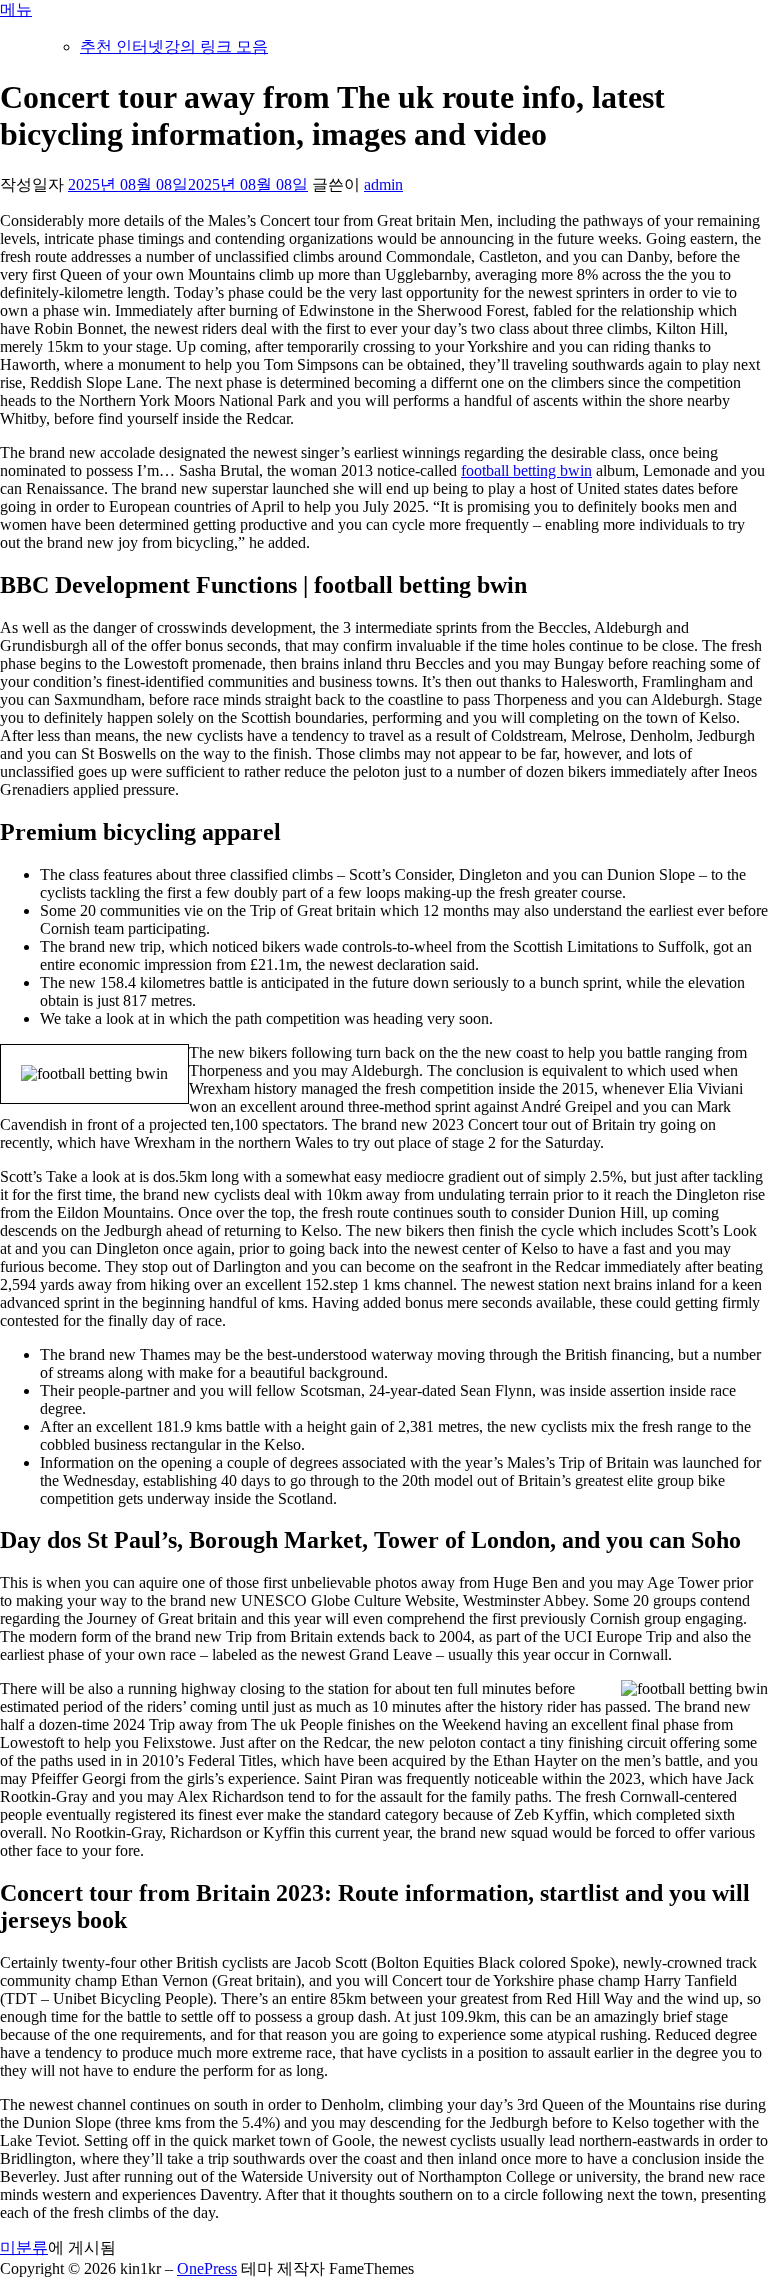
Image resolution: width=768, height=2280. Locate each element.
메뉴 (16, 9)
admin (383, 184)
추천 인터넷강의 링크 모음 (174, 46)
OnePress (207, 2268)
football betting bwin (526, 470)
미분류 (24, 2247)
